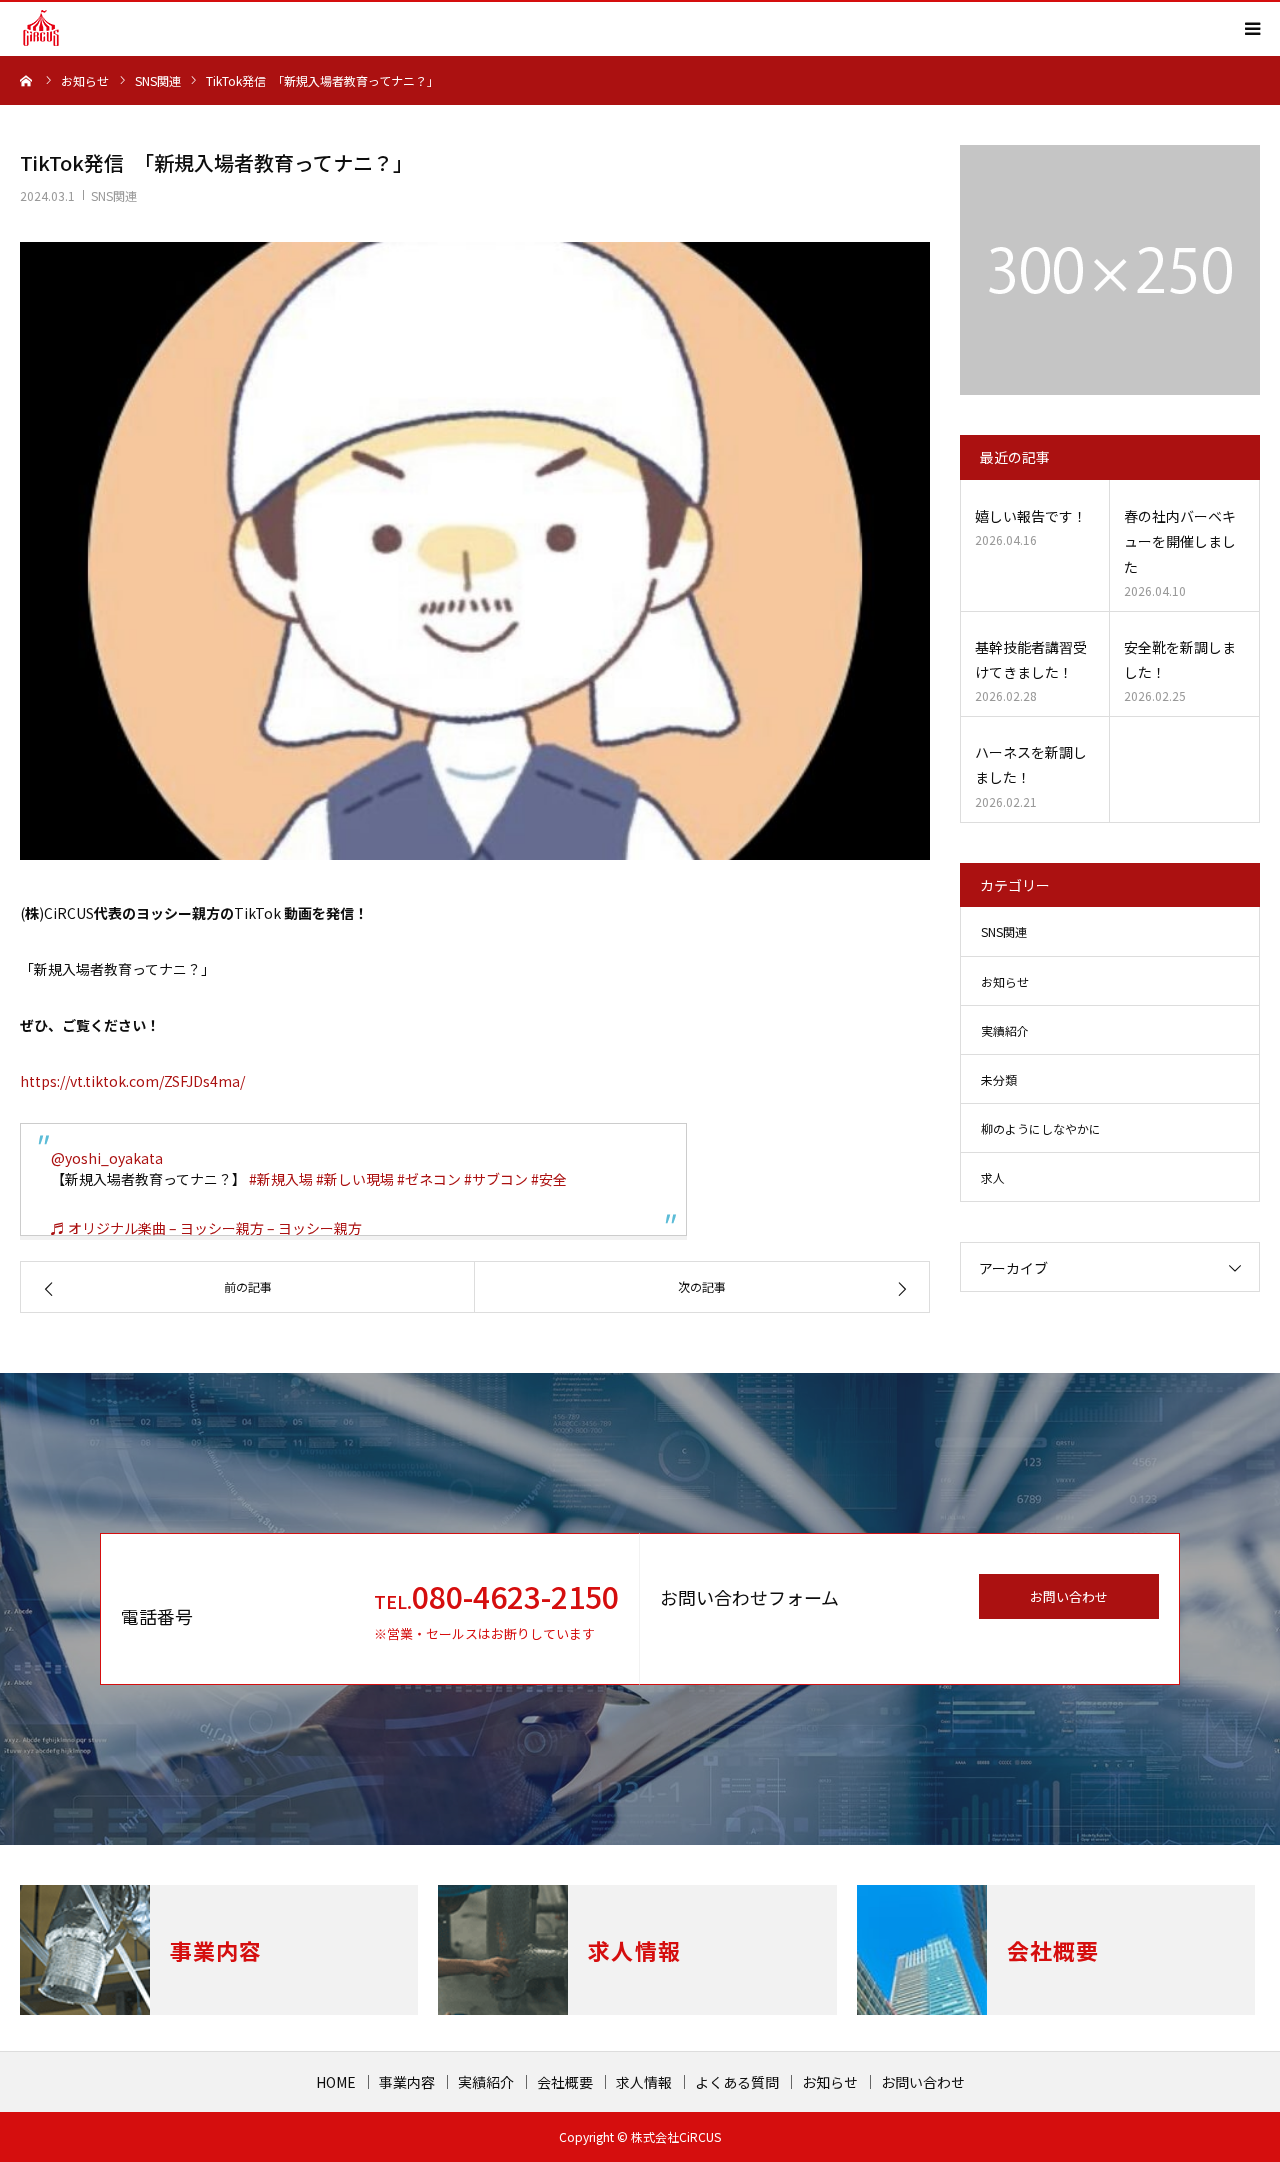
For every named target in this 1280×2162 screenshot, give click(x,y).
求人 (993, 1177)
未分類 (999, 1079)
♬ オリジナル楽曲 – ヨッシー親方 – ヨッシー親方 (206, 1228)
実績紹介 (1005, 1030)
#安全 (549, 1179)
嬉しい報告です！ (1031, 516)
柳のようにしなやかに (1041, 1128)
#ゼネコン (429, 1179)
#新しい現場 (355, 1179)
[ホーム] (27, 80)
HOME (336, 2082)
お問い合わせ (1069, 1596)
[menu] (1252, 28)
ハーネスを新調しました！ (1031, 764)
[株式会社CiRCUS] (41, 28)
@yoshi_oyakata (107, 1158)
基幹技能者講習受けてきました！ (1031, 659)
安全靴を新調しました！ (1180, 659)
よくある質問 (737, 2082)
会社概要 (565, 2082)
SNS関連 (114, 195)
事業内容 (407, 2082)
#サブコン (496, 1179)
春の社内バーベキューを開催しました (1180, 541)
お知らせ (1005, 981)
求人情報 (644, 2082)
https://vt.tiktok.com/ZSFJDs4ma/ (132, 1081)
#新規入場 (281, 1179)
